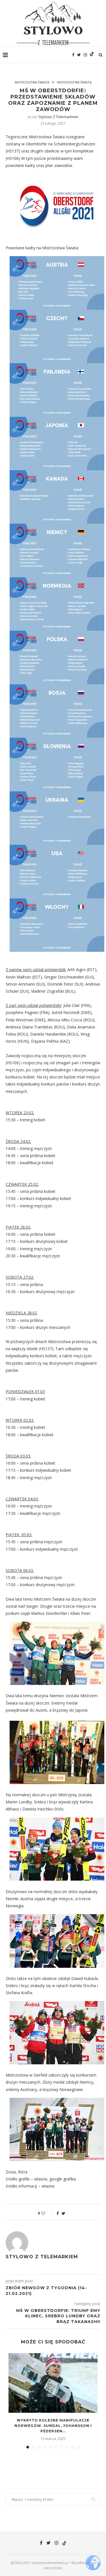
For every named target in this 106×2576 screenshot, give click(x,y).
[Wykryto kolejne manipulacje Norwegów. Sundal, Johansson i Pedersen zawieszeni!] (53, 2383)
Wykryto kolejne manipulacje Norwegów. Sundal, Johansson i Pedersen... (53, 2426)
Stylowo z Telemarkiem (58, 117)
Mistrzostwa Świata (32, 82)
